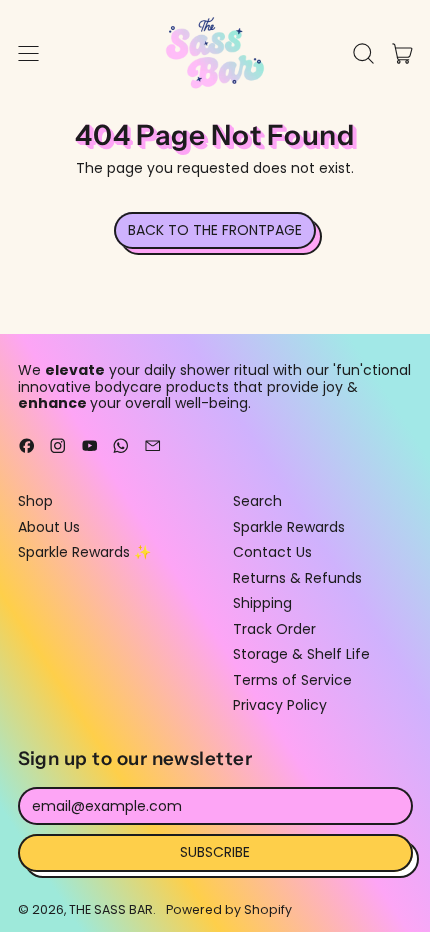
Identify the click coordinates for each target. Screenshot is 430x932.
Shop (35, 501)
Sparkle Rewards (289, 527)
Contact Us (272, 552)
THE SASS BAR (111, 909)
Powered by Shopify (229, 909)
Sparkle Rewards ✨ (84, 552)
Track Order (274, 629)
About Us (49, 527)
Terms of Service (292, 680)
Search (257, 501)
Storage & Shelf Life (301, 654)
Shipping (262, 603)
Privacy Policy (280, 705)
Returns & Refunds (297, 578)
